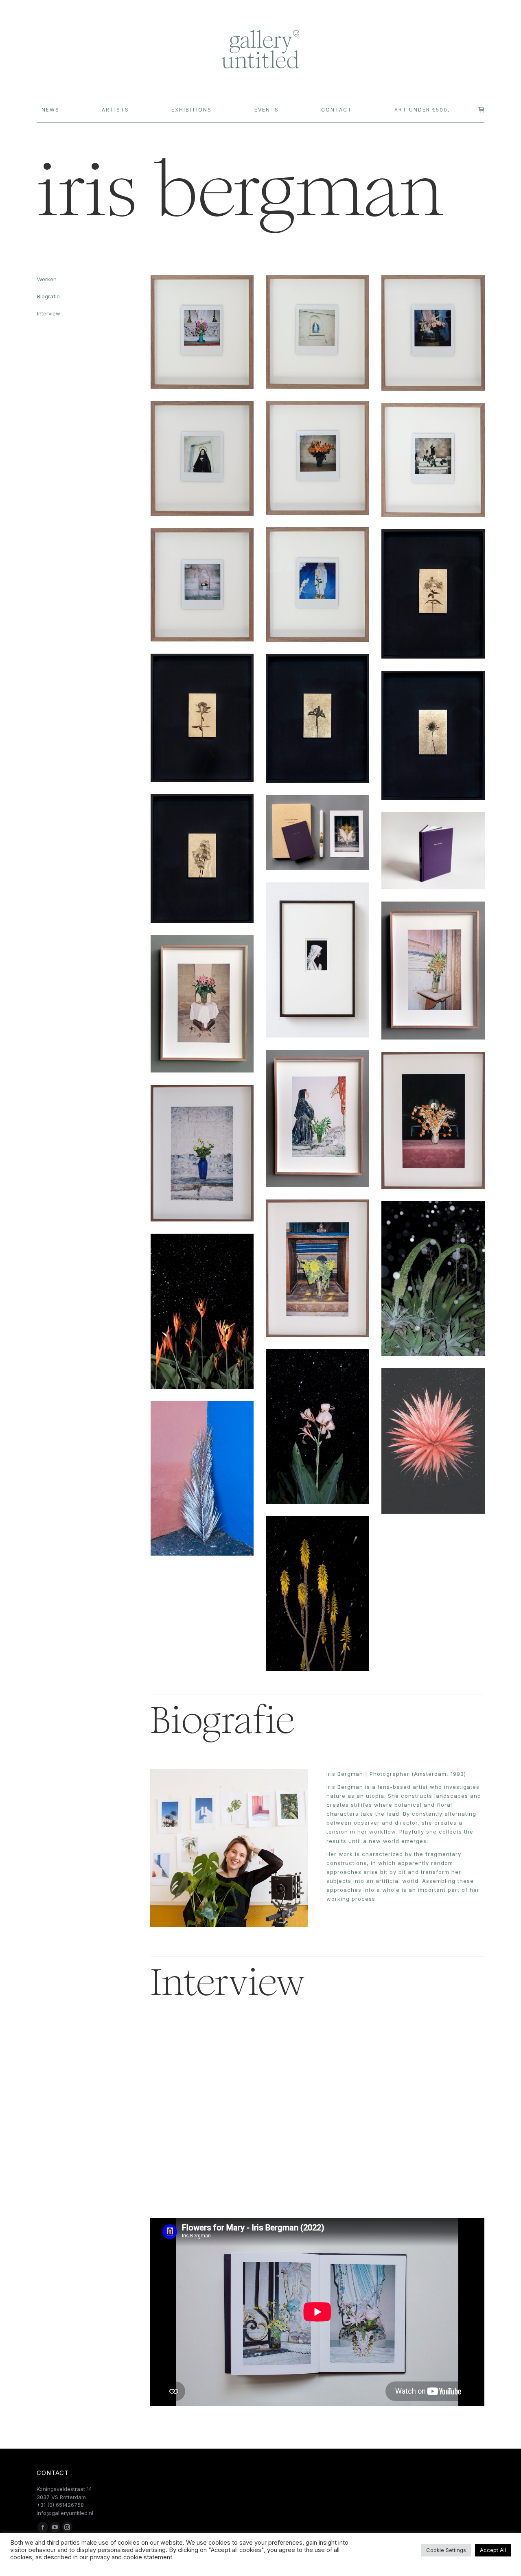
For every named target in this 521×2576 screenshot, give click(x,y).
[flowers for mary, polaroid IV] (202, 458)
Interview (49, 313)
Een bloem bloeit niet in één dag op (211, 2143)
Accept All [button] (493, 2550)
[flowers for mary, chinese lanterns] (433, 1120)
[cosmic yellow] (317, 1594)
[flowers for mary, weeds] (317, 1118)
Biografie (48, 296)
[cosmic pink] (317, 1427)
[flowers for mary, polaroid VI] (433, 460)
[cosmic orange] (202, 1311)
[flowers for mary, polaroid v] (317, 458)
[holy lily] (433, 594)
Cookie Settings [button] (446, 2550)
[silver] (202, 1478)
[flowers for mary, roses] (202, 1153)
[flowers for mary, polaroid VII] (317, 584)
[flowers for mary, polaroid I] (202, 332)
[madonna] (317, 960)
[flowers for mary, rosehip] (433, 970)
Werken (47, 279)
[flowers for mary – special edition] (317, 833)
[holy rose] (202, 718)
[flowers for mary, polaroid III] (433, 333)
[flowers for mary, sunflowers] (317, 1268)
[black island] (433, 1441)
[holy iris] (317, 718)
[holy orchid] (202, 858)
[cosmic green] (433, 1278)
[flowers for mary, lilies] (202, 1004)
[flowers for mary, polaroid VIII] (202, 585)
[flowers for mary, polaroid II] (317, 332)
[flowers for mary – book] (433, 851)
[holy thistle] (433, 735)
